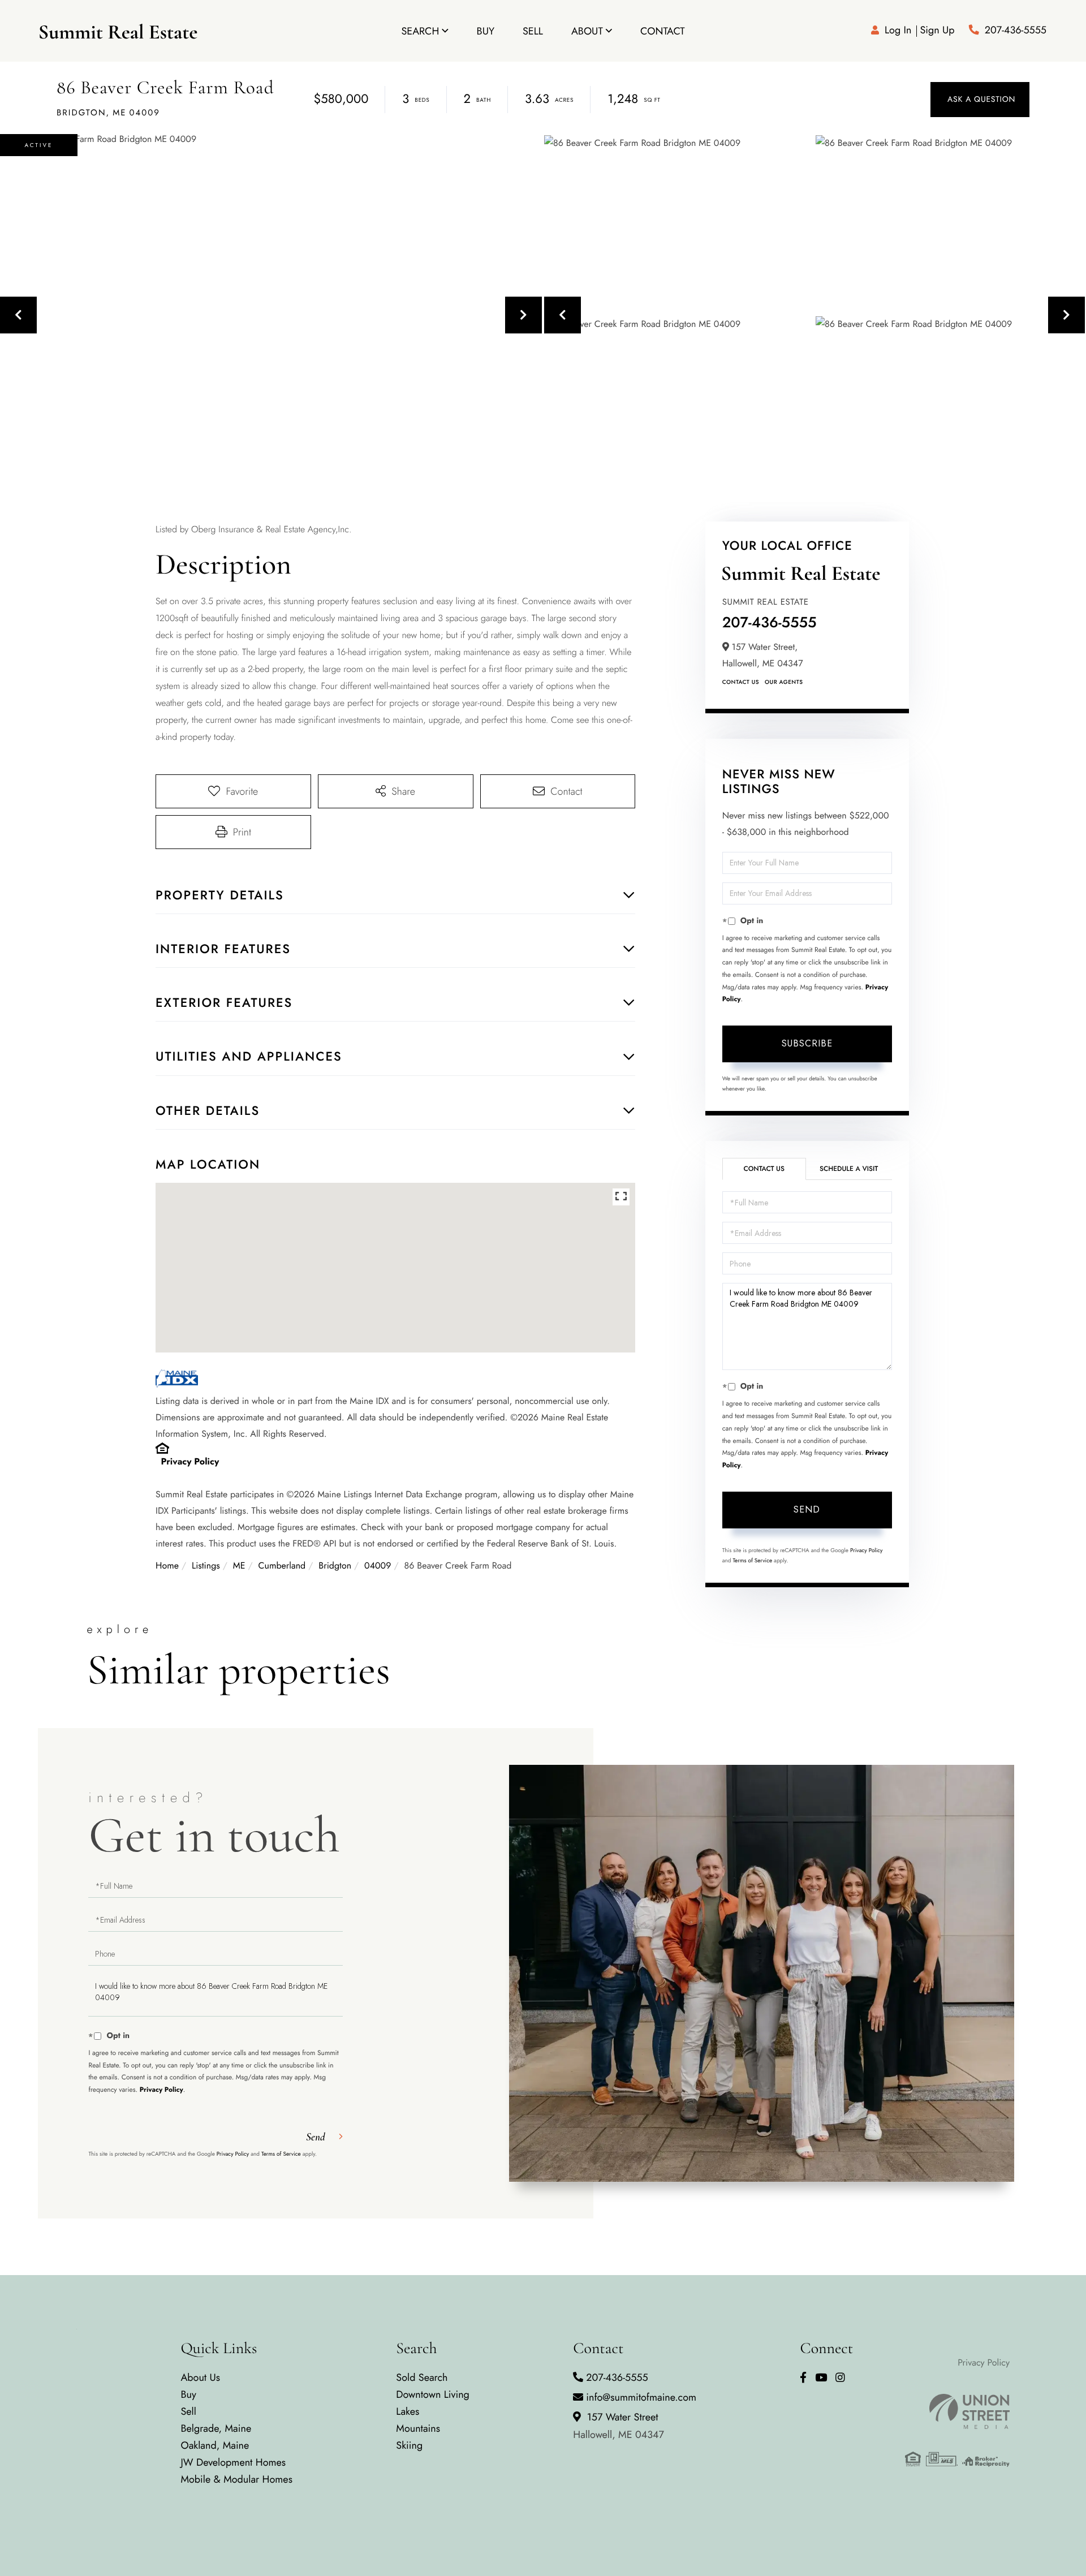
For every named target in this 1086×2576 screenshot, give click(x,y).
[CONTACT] (980, 100)
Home (167, 1566)
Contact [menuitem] (663, 31)
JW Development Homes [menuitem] (233, 2462)
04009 (378, 1566)
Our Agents (784, 682)
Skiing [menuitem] (409, 2445)
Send (807, 1509)
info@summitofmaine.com (641, 2397)
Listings (206, 1566)
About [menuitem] (587, 31)
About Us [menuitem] (200, 2377)
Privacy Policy (190, 1462)
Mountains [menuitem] (418, 2428)
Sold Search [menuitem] (422, 2377)
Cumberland (282, 1566)
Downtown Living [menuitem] (433, 2394)
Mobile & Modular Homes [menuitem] (236, 2479)
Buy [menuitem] (486, 31)
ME (239, 1566)
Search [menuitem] (420, 31)
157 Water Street (619, 2426)
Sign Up (937, 30)
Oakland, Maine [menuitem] (215, 2445)
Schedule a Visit (849, 1169)
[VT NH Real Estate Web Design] (957, 2411)
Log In (898, 30)
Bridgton (335, 1566)
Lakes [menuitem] (408, 2411)
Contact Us (741, 682)
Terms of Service (752, 1560)
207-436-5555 (1016, 30)
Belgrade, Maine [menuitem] (216, 2428)
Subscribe (807, 1043)
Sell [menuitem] (533, 31)
